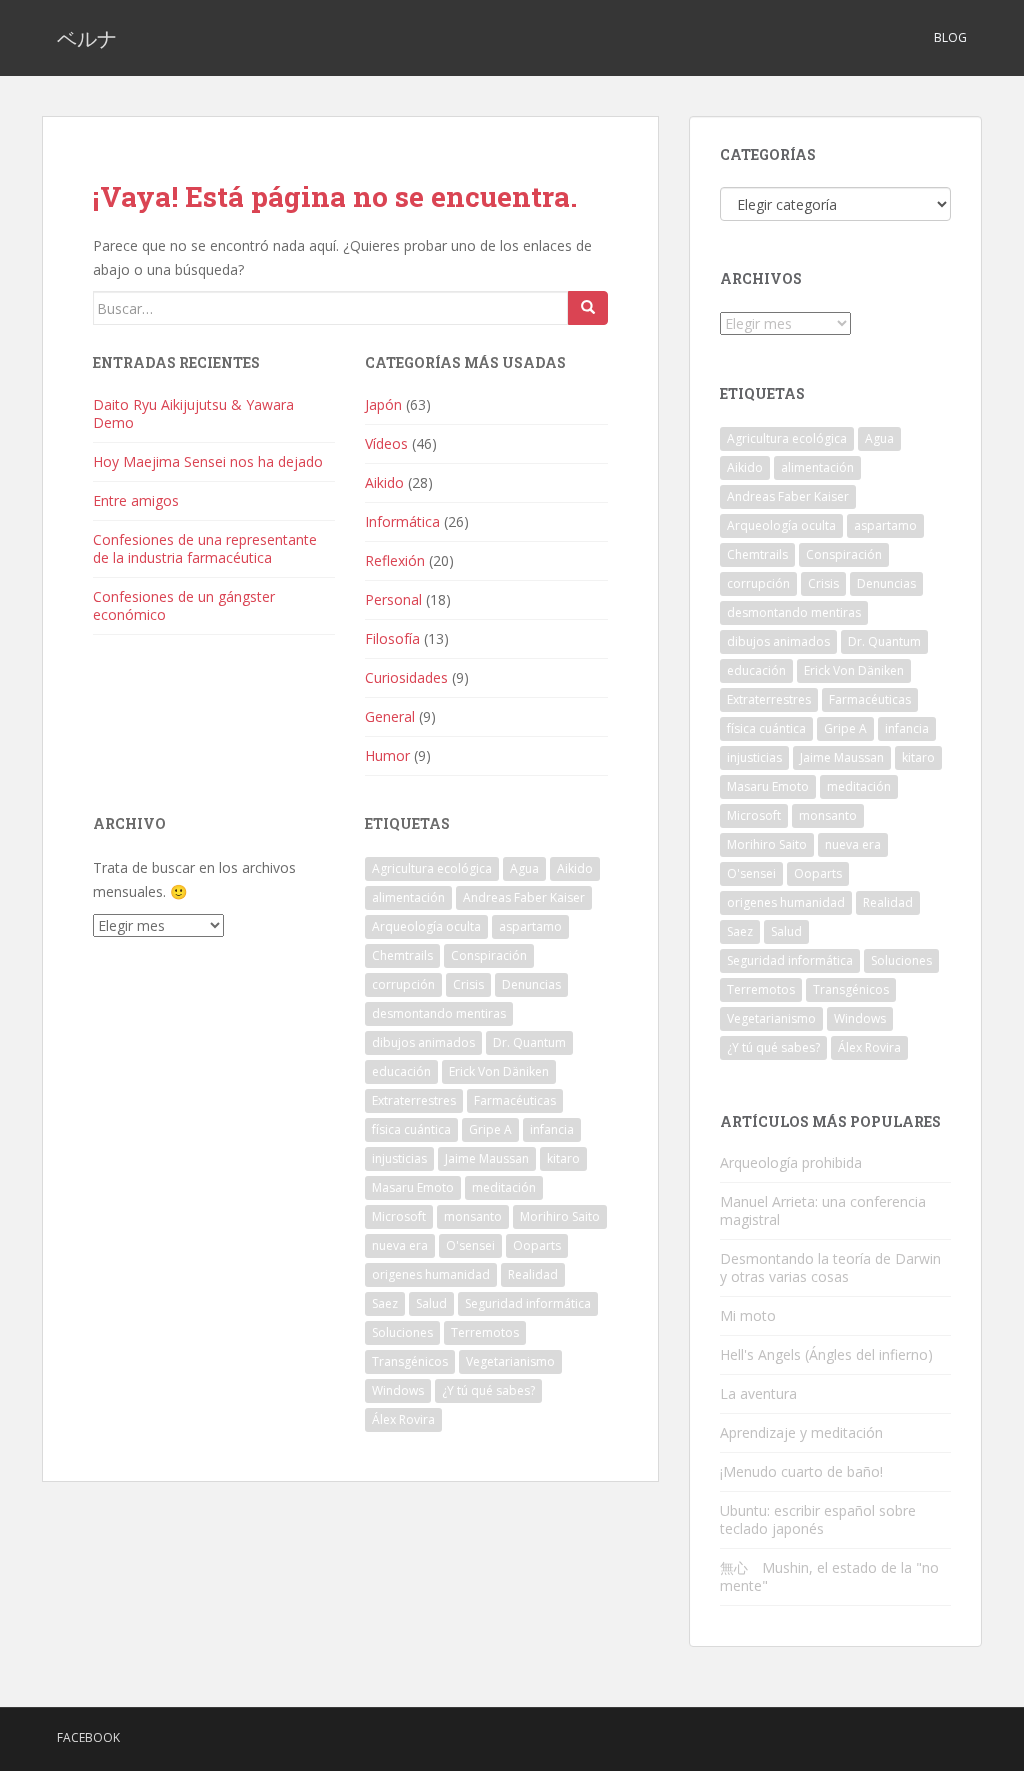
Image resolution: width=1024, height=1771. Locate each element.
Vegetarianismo (510, 1361)
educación (401, 1071)
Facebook (88, 1737)
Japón (383, 404)
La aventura (758, 1393)
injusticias (399, 1158)
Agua (524, 868)
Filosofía (392, 638)
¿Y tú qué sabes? (488, 1390)
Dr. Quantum (529, 1042)
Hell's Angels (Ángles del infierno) (826, 1354)
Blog (950, 37)
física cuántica (411, 1129)
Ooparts (537, 1245)
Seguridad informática (528, 1303)
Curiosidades (406, 677)
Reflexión (395, 560)
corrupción (403, 984)
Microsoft (399, 1216)
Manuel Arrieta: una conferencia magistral (823, 1210)
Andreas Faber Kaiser (524, 897)
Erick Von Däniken (499, 1071)
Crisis (468, 984)
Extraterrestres (414, 1100)
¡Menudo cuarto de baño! (801, 1471)
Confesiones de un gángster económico (184, 605)
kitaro (563, 1158)
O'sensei (470, 1245)
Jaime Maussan (487, 1158)
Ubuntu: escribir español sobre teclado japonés (818, 1519)
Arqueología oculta (426, 926)
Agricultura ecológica (432, 868)
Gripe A (490, 1129)
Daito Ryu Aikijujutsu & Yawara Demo (193, 413)
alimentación (408, 897)
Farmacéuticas (515, 1100)
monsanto (473, 1216)
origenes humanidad (431, 1274)
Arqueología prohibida (791, 1162)
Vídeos (386, 443)
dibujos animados (423, 1042)
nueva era (400, 1245)
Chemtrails (402, 955)
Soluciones (402, 1332)
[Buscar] (588, 308)
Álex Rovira (403, 1419)
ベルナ (87, 38)
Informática (402, 521)
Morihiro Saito (560, 1216)
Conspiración (489, 955)
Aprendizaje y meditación (801, 1432)
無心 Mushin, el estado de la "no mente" (829, 1576)
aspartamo (530, 926)
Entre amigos (136, 500)
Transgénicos (410, 1361)
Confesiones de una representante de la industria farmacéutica (205, 548)
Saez (385, 1303)
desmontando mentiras (439, 1013)
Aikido (384, 482)
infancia (552, 1129)
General (390, 716)
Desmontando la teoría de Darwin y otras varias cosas (830, 1267)
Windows (398, 1390)
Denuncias (531, 984)
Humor (387, 755)
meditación (504, 1187)
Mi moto (748, 1315)
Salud (431, 1303)
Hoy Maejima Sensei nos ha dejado (208, 461)
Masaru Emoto (413, 1187)
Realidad (533, 1274)
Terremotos (485, 1332)
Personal (393, 599)
